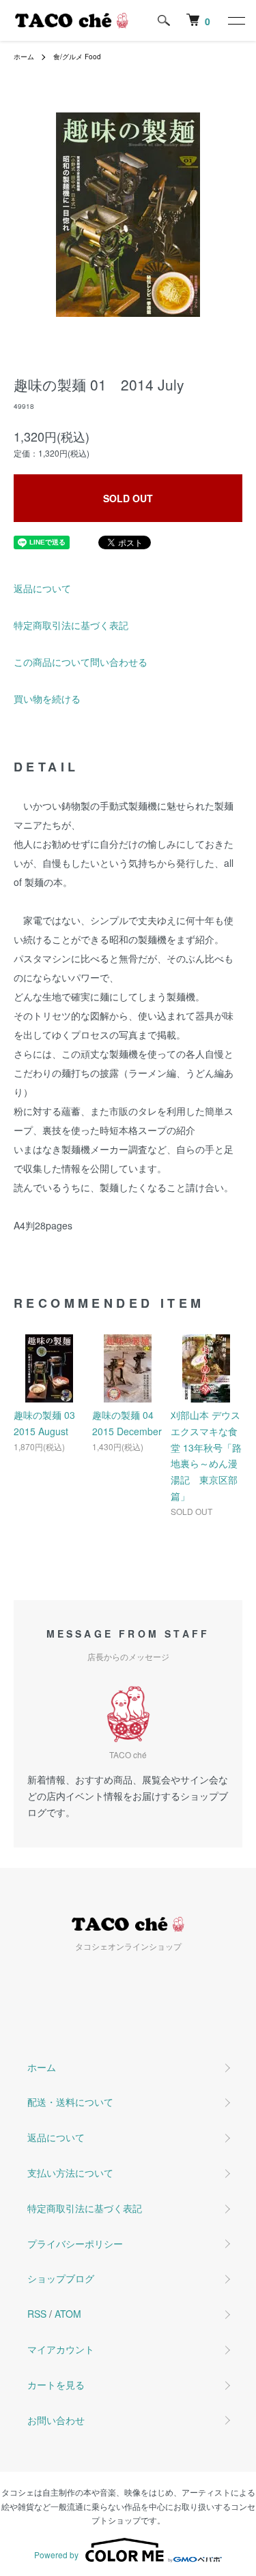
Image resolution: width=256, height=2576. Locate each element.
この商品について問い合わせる (81, 662)
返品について (42, 588)
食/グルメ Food (77, 57)
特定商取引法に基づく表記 (71, 625)
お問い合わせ (56, 2420)
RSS (37, 2314)
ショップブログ (61, 2278)
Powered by (56, 2555)
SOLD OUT (128, 498)
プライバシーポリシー (75, 2243)
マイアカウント (61, 2349)
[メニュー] (236, 20)
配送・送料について (70, 2102)
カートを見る (56, 2385)
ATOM (68, 2314)
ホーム (24, 57)
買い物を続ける (47, 699)
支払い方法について (70, 2173)
